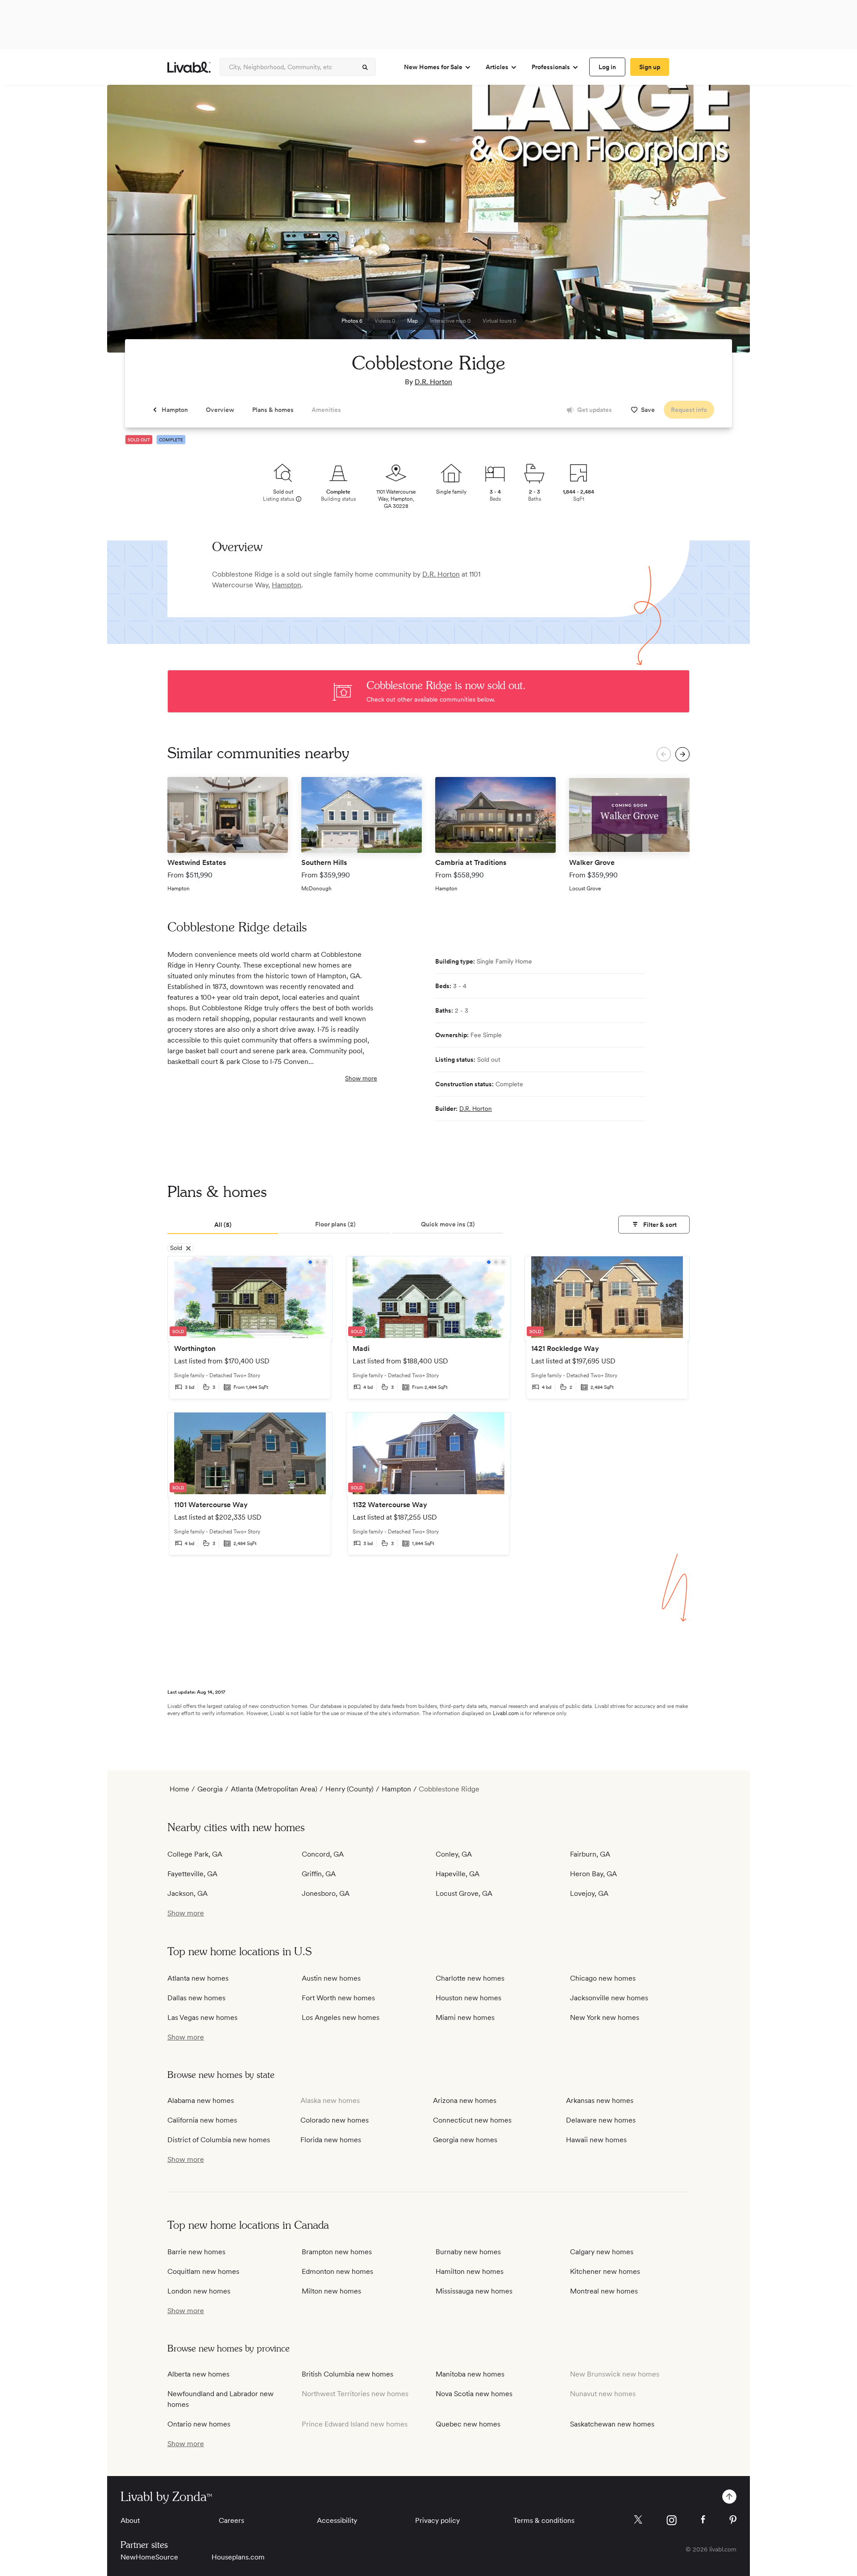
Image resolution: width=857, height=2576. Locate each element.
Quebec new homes (468, 2424)
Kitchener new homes (605, 2271)
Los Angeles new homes (341, 2017)
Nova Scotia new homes (474, 2394)
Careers (231, 2520)
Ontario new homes (199, 2424)
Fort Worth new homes (338, 1998)
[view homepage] (189, 67)
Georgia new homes (465, 2140)
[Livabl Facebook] (703, 2519)
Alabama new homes (201, 2100)
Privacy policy (437, 2520)
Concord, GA (323, 1854)
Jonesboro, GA (326, 1893)
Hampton (287, 585)
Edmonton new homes (337, 2271)
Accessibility (337, 2520)
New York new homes (605, 2017)
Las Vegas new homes (202, 2017)
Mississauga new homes (474, 2291)
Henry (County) (349, 1789)
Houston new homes (468, 1998)
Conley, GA (454, 1854)
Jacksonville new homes (609, 1998)
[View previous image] (136, 223)
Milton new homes (331, 2291)
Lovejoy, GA (589, 1893)
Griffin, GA (319, 1874)
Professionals (551, 67)
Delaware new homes (601, 2120)
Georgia (210, 1789)
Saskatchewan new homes (612, 2424)
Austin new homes (331, 1978)
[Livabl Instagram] (672, 2520)
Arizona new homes (465, 2100)
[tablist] (428, 1225)
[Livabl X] (638, 2520)
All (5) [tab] (223, 1225)
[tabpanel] (428, 1412)
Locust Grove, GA (464, 1893)
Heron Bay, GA (593, 1874)
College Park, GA (195, 1854)
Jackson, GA (187, 1893)
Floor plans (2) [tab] (335, 1224)
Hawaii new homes (596, 2140)
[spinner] (365, 67)
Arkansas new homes (600, 2100)
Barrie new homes (196, 2252)
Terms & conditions (544, 2520)
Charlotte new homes (470, 1978)
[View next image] (721, 223)
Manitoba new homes (470, 2374)
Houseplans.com (238, 2557)
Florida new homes (331, 2140)
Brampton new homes (337, 2252)
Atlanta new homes (198, 1978)
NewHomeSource (149, 2557)
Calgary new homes (602, 2252)
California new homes (202, 2120)
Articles (497, 67)
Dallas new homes (196, 1998)
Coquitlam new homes (203, 2271)
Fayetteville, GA (192, 1874)
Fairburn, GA (590, 1854)
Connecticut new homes (472, 2120)
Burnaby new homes (468, 2252)
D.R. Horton (433, 382)
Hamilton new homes (470, 2271)
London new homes (199, 2291)
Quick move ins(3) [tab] (448, 1224)
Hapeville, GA (458, 1874)
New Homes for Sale (433, 67)
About (130, 2520)
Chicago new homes (603, 1978)
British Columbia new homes (347, 2374)
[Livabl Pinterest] (733, 2520)
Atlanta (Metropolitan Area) (274, 1789)
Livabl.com (506, 1713)
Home (179, 1789)
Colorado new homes (335, 2120)
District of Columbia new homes (219, 2140)
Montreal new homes (604, 2291)
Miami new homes (465, 2017)
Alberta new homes (198, 2374)
